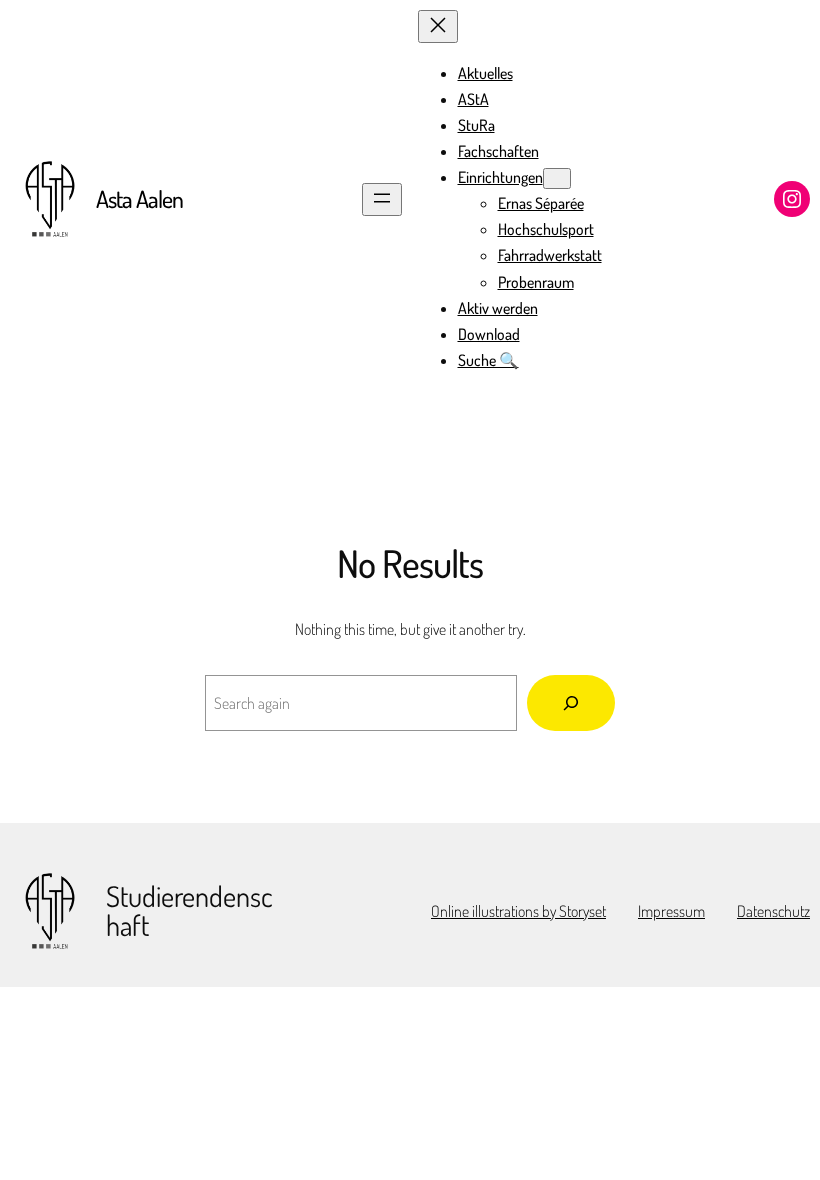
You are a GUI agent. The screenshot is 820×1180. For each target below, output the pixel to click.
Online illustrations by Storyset (518, 911)
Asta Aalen (139, 199)
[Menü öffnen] (382, 199)
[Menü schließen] (438, 26)
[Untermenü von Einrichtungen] (557, 178)
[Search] (571, 703)
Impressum (671, 911)
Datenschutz (773, 911)
